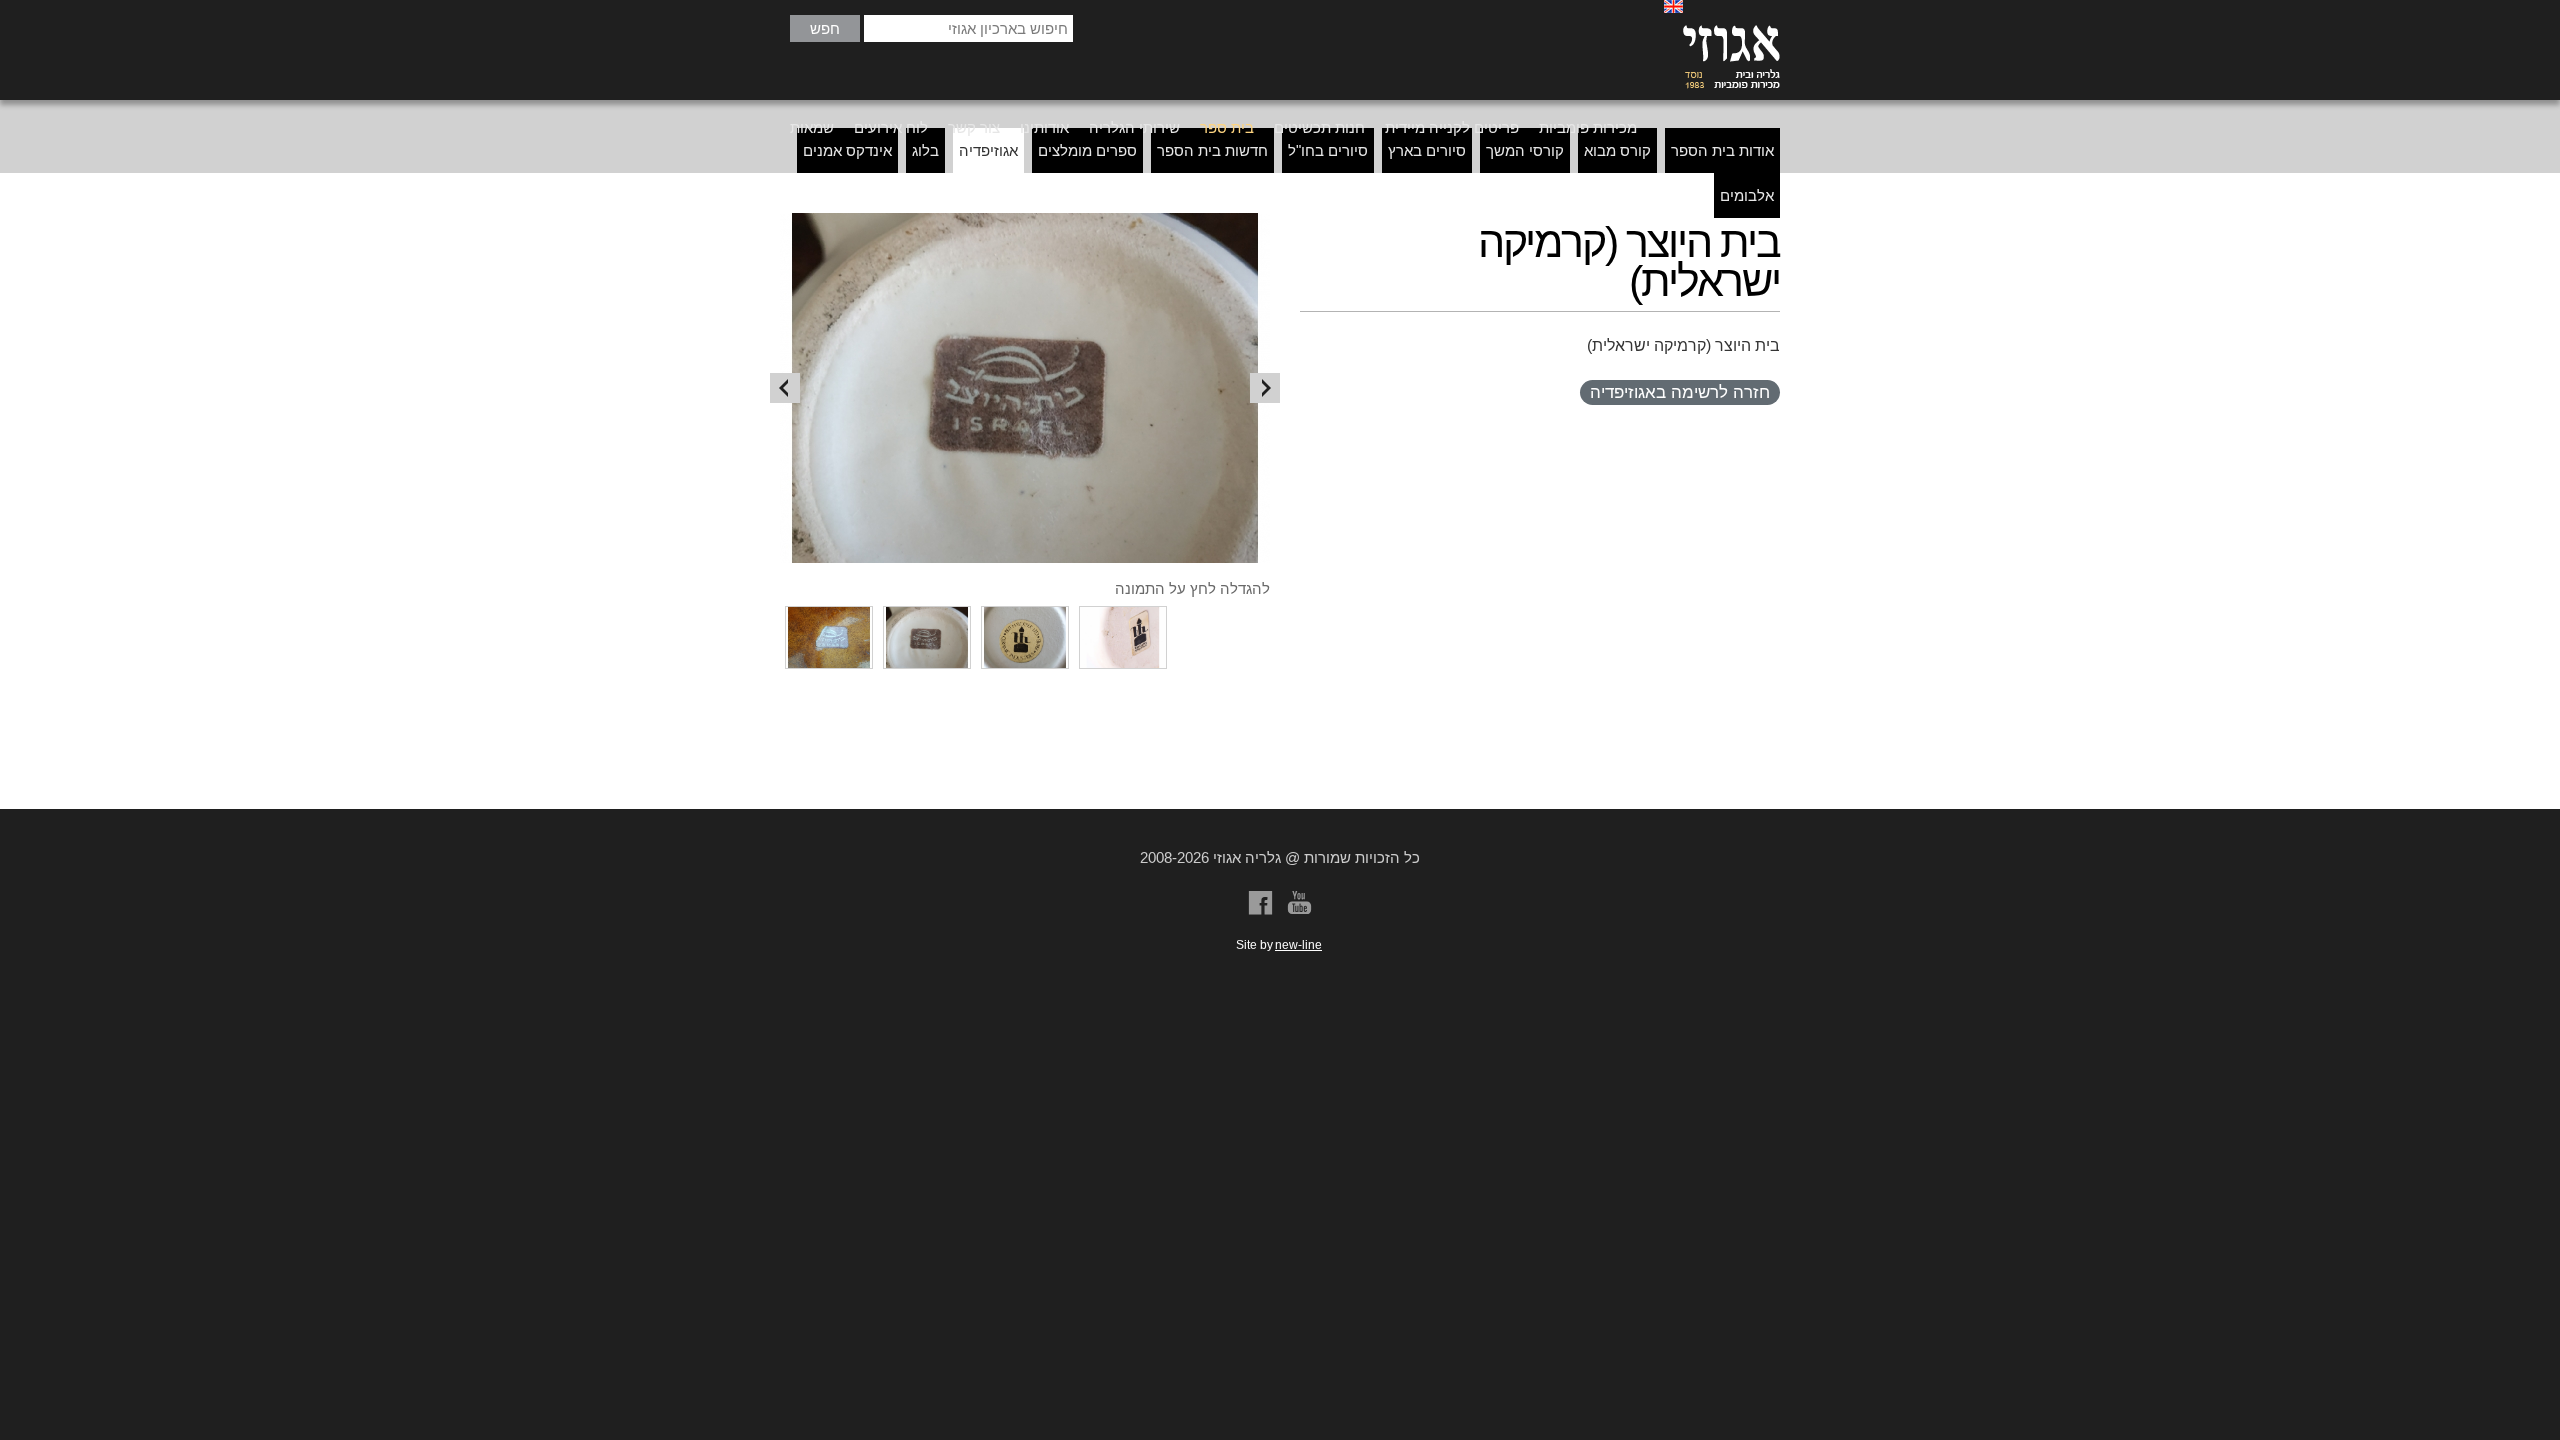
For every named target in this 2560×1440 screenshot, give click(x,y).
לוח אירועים (891, 127)
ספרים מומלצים (1087, 150)
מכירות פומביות (1588, 127)
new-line (1298, 945)
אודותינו (1044, 127)
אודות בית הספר (1722, 150)
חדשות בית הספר (1212, 150)
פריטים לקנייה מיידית (1452, 127)
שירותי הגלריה (1134, 127)
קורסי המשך (1525, 150)
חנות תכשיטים (1319, 127)
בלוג (925, 150)
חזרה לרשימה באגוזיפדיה (1680, 392)
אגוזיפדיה (988, 150)
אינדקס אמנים (847, 150)
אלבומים (1747, 195)
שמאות (812, 127)
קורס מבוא (1617, 150)
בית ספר (1227, 127)
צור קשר (974, 127)
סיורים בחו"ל (1328, 150)
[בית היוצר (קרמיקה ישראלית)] (1025, 388)
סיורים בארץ (1427, 150)
